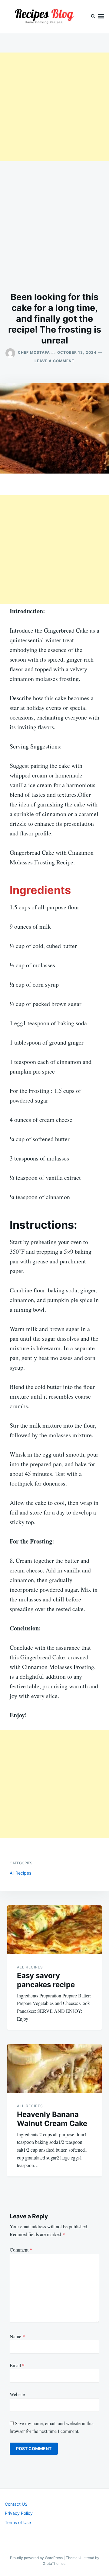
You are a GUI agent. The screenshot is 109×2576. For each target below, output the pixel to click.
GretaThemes (54, 2563)
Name (17, 2336)
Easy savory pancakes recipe (46, 1980)
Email (17, 2365)
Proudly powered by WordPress (37, 2558)
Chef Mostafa (34, 352)
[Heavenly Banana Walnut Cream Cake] (54, 2069)
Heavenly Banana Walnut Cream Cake (52, 2119)
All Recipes (20, 1873)
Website (17, 2394)
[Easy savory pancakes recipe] (54, 1930)
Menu (101, 16)
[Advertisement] (54, 107)
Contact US (16, 2504)
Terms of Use (18, 2522)
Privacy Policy (19, 2513)
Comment (21, 2250)
